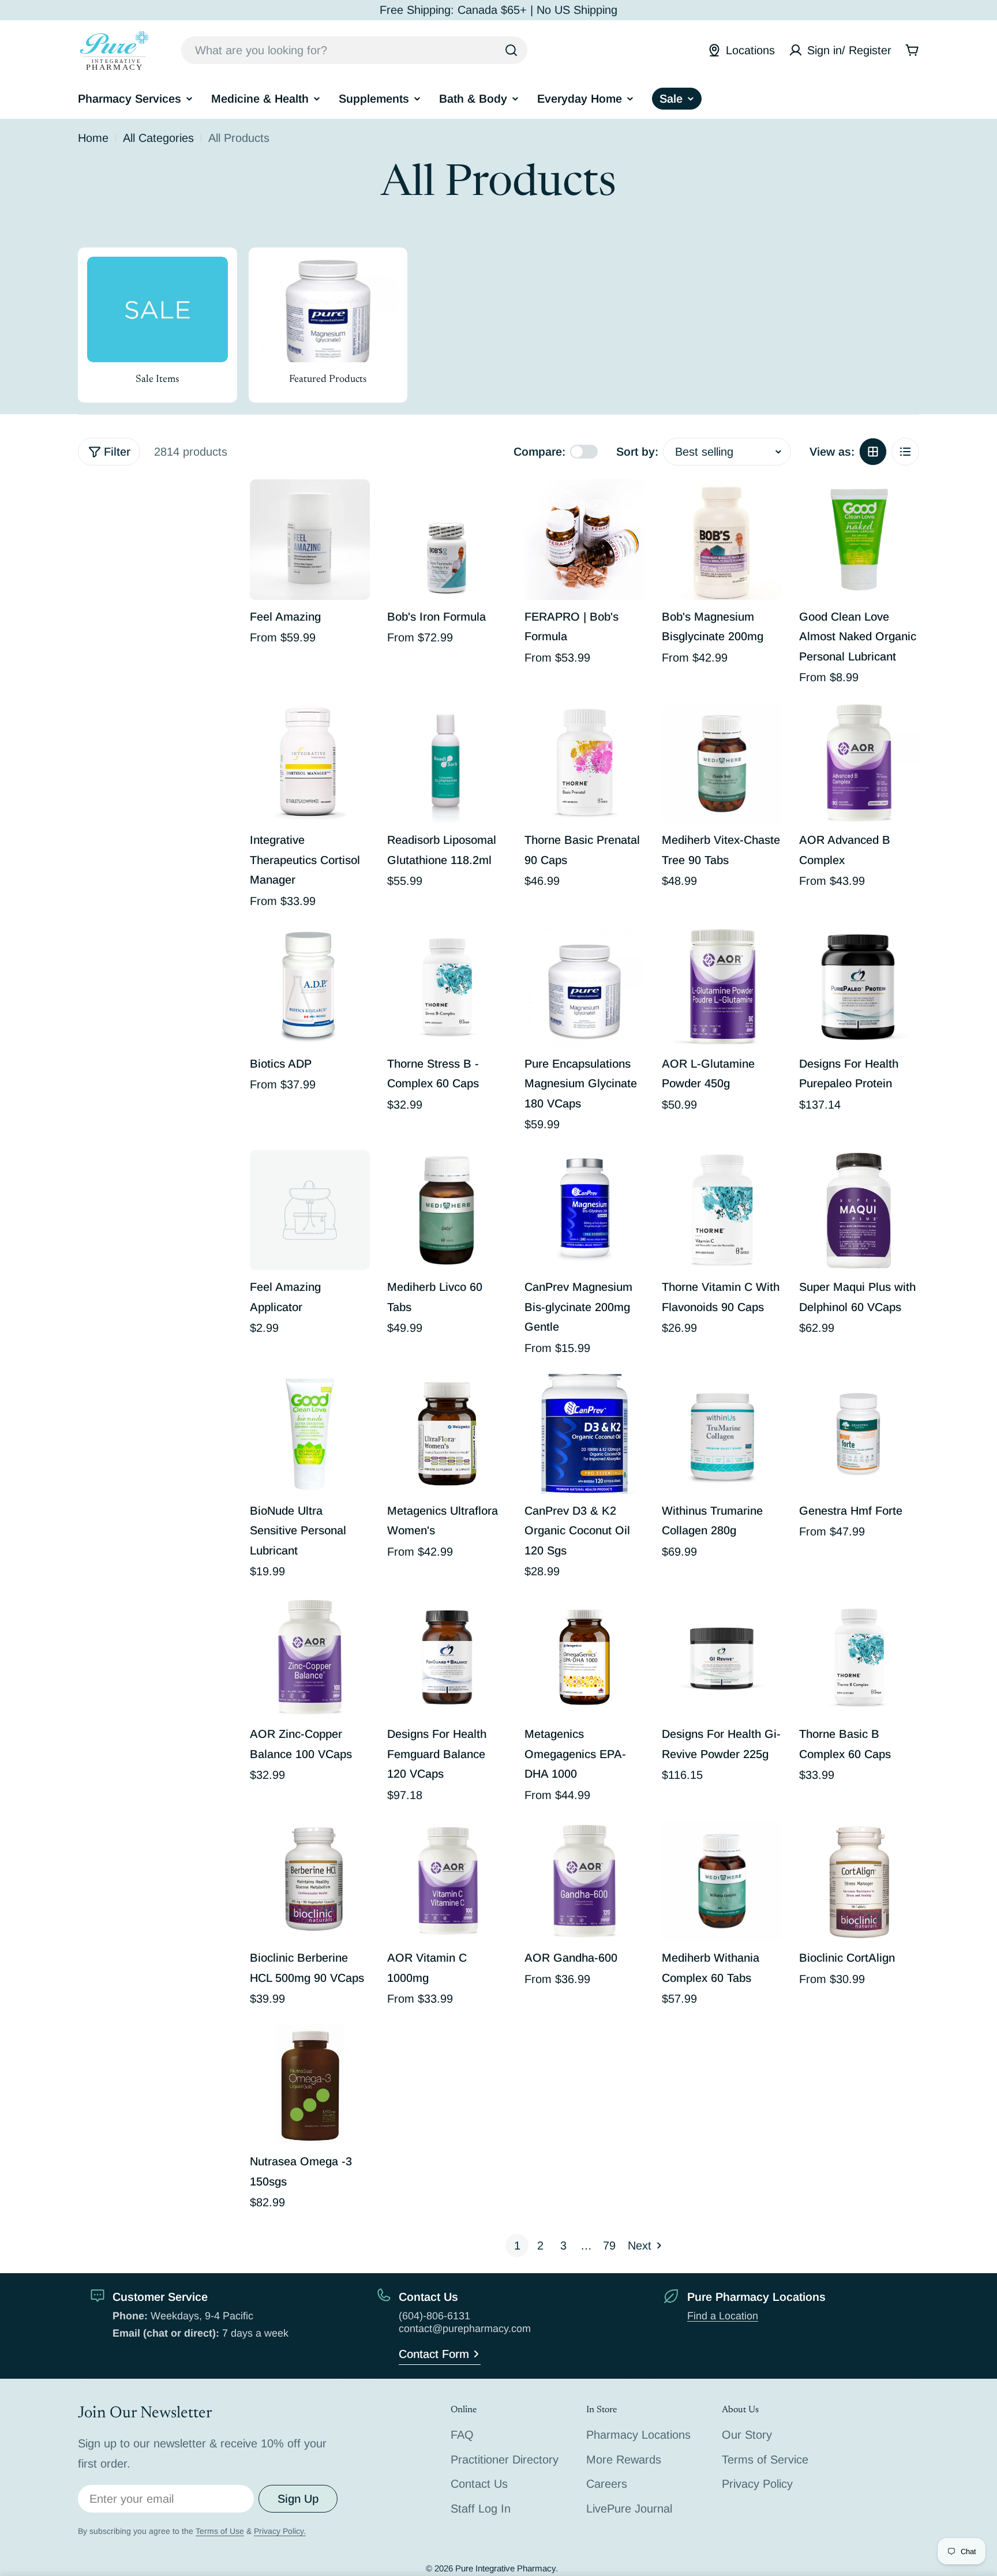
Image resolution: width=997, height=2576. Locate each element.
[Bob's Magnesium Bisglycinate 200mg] (722, 539)
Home (93, 138)
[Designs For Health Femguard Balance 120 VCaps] (447, 1657)
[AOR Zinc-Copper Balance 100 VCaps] (310, 1657)
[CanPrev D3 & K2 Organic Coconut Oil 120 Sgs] (584, 1434)
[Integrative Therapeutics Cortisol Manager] (310, 763)
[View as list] (905, 452)
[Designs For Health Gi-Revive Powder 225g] (722, 1657)
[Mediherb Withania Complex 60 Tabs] (722, 1881)
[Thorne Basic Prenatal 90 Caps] (584, 763)
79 (609, 2245)
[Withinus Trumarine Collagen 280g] (722, 1434)
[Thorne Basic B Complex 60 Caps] (859, 1657)
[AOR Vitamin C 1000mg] (447, 1881)
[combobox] (354, 50)
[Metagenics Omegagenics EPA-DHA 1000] (584, 1657)
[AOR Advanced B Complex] (859, 763)
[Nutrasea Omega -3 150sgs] (310, 2085)
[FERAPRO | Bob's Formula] (584, 539)
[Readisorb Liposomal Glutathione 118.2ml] (447, 763)
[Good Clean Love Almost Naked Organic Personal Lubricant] (859, 539)
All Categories (158, 138)
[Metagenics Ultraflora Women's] (447, 1434)
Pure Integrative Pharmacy (505, 2568)
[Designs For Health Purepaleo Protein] (859, 987)
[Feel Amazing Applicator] (310, 1210)
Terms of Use (220, 2531)
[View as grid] (873, 452)
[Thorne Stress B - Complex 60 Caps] (447, 987)
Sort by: (637, 452)
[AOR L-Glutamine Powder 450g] (722, 987)
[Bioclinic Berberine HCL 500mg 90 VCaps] (310, 1881)
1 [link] (517, 2245)
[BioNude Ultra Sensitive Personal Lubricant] (310, 1434)
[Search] (511, 50)
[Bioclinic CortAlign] (859, 1881)
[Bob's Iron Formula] (447, 539)
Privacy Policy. (280, 2531)
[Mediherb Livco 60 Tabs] (447, 1210)
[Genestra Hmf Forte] (859, 1434)
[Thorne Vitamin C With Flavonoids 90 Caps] (722, 1210)
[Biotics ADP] (310, 987)
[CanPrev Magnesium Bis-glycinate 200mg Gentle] (584, 1210)
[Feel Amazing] (310, 539)
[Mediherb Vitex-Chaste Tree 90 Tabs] (722, 763)
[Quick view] (353, 505)
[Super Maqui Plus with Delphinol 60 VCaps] (859, 1210)
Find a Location (723, 2316)
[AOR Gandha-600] (584, 1881)
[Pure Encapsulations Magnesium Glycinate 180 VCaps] (584, 987)
